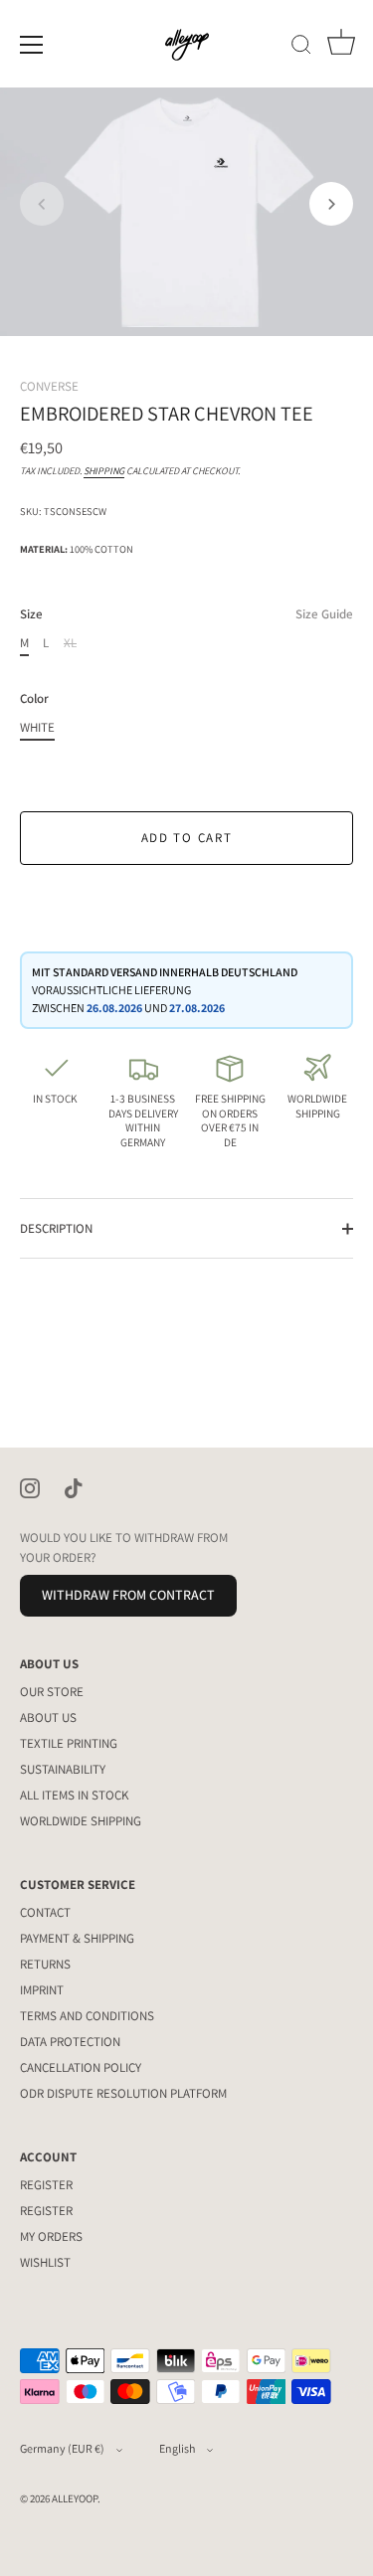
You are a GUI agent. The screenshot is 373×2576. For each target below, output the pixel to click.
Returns (45, 1964)
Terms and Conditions (87, 2016)
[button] (42, 204)
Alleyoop (75, 2498)
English (177, 2448)
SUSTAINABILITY (63, 1769)
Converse (49, 386)
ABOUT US (48, 1717)
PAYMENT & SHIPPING (77, 1938)
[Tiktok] (74, 1487)
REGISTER (46, 2185)
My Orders (51, 2236)
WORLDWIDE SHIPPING (81, 1821)
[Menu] (32, 45)
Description (56, 1228)
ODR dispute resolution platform (123, 2093)
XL (70, 643)
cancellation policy (81, 2067)
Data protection (70, 2042)
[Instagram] (30, 1487)
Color (34, 699)
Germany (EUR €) (62, 2448)
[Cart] (341, 48)
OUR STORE (52, 1692)
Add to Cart (187, 838)
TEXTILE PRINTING (69, 1743)
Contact (45, 1912)
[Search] (301, 48)
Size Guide (324, 614)
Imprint (42, 1990)
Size (186, 614)
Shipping (104, 471)
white (37, 728)
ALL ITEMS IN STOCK (74, 1795)
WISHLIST (45, 2262)
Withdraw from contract (128, 1595)
